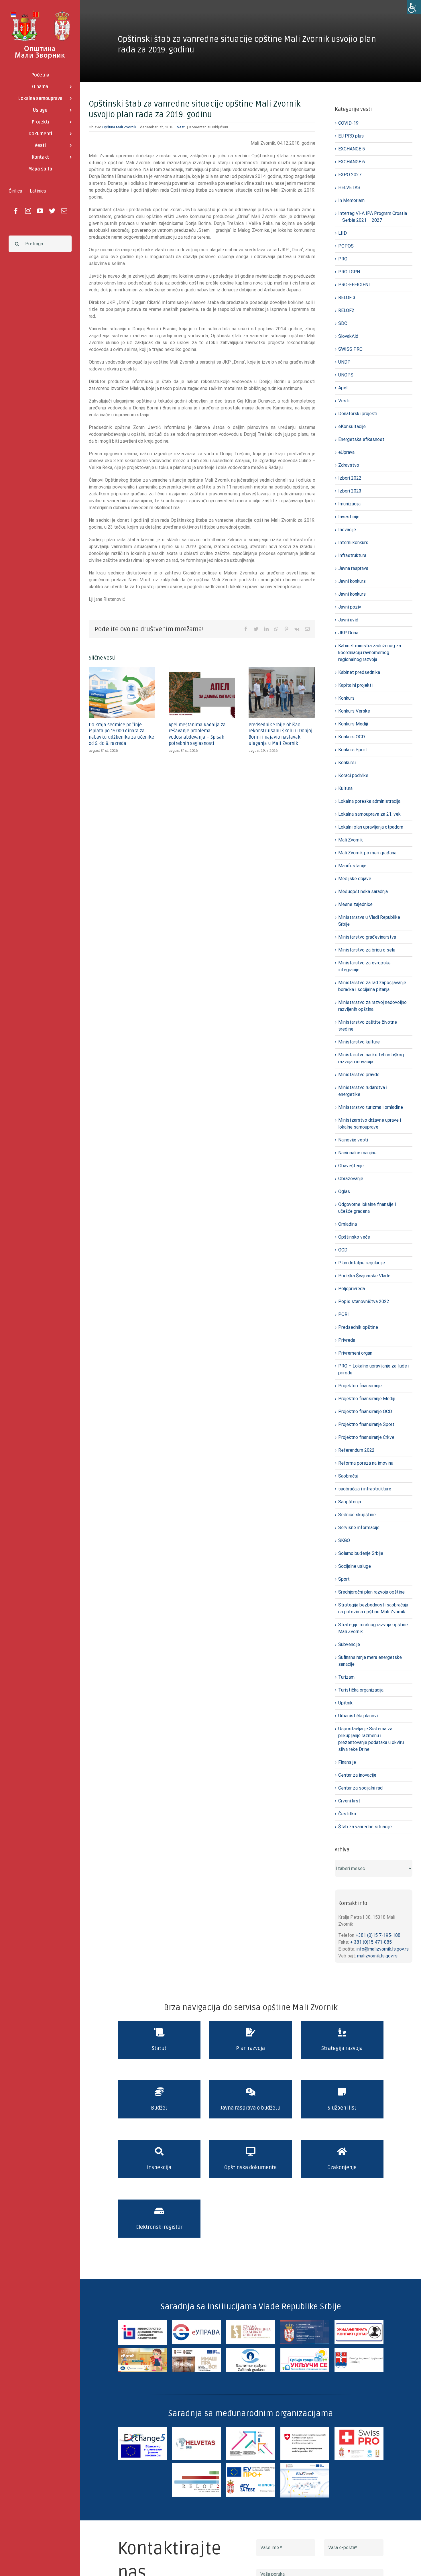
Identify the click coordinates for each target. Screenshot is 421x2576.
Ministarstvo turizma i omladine (371, 1107)
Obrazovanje (351, 1179)
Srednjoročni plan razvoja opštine (371, 1592)
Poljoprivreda (352, 1289)
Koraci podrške (353, 775)
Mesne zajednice (355, 904)
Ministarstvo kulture (359, 1042)
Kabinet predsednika (359, 672)
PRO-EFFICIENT (355, 285)
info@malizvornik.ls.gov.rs (382, 1949)
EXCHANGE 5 (352, 149)
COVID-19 (348, 123)
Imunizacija (349, 504)
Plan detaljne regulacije (362, 1263)
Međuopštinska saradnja (363, 891)
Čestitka (347, 1814)
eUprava (346, 452)
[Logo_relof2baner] (196, 2465)
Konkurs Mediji (353, 724)
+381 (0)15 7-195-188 (378, 1935)
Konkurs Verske (354, 711)
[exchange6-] (305, 2465)
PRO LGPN (349, 272)
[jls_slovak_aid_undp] (251, 2429)
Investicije (349, 517)
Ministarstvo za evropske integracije (364, 966)
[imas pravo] (196, 2350)
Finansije (347, 1762)
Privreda (347, 1340)
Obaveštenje (351, 1166)
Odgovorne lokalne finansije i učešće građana (367, 1208)
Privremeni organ (355, 1353)
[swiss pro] (359, 2429)
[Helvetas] (196, 2429)
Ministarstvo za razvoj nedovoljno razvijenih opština (372, 1006)
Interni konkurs (353, 543)
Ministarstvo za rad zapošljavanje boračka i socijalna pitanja (372, 986)
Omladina (348, 1224)
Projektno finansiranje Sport (366, 1424)
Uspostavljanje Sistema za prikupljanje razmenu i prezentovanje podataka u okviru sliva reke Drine (371, 1739)
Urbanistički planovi (358, 1716)
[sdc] (305, 2429)
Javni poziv (350, 607)
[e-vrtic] (142, 2350)
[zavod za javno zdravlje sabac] (359, 2350)
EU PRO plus (351, 136)
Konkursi (347, 763)
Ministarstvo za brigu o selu (367, 950)
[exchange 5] (142, 2429)
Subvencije (349, 1644)
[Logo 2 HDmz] (251, 2350)
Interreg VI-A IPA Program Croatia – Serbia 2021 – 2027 (373, 217)
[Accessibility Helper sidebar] (414, 7)
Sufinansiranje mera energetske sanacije (370, 1661)
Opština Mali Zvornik (119, 127)
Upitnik (345, 1703)
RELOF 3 (347, 298)
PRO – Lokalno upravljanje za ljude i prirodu (374, 1369)
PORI (344, 1314)
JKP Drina (348, 633)
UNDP (344, 362)
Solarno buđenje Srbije (361, 1553)
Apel (343, 388)
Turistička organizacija (361, 1690)
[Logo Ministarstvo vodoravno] (142, 2322)
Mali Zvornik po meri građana (367, 853)
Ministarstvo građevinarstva (367, 937)
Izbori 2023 (350, 491)
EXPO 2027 (350, 175)
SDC (343, 323)
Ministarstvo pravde (359, 1075)
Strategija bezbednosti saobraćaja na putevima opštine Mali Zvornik (373, 1608)
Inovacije (347, 530)
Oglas (344, 1191)
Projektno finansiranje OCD (365, 1411)
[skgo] (251, 2322)
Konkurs (346, 698)
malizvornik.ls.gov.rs (377, 1956)
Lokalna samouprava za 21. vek (369, 814)
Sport (344, 1579)
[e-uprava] (196, 2322)
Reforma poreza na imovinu (366, 1463)
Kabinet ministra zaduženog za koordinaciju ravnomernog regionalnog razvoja (370, 653)
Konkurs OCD (352, 737)
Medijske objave (355, 879)
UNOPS (346, 375)
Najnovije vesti (353, 1140)
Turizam (346, 1677)
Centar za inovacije (357, 1775)
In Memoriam (351, 200)
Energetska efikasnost (361, 439)
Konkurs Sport (353, 750)
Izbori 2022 (350, 478)
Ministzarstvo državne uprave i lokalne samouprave (370, 1124)
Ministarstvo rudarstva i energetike (363, 1091)
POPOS (346, 246)
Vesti (181, 127)
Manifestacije (352, 866)
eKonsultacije (352, 426)
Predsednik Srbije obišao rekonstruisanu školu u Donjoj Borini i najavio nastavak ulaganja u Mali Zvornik (281, 734)
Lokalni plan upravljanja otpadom (371, 827)
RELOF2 (346, 310)
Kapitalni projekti (355, 685)
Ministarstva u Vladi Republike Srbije (369, 921)
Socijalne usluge (355, 1566)
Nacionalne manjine (357, 1153)
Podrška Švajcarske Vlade (364, 1276)
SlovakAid (348, 336)
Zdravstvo (349, 465)
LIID (343, 233)
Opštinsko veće (354, 1237)
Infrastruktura (352, 555)
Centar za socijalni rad (360, 1788)
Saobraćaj (348, 1476)
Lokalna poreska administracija (369, 801)
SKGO (344, 1540)
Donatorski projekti (358, 414)
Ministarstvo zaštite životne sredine (368, 1026)
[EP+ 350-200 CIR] (251, 2465)
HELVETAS (349, 188)
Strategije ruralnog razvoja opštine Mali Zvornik (373, 1628)
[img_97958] (359, 2322)
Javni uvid (348, 620)
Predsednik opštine (358, 1327)
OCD (343, 1250)
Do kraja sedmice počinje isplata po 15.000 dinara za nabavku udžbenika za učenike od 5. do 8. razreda (121, 734)
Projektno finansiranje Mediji (367, 1399)
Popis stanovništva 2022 (364, 1301)
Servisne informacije (359, 1528)
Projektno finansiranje (360, 1386)
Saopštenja (350, 1502)
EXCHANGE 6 (352, 162)
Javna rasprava (353, 568)
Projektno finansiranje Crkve (366, 1437)
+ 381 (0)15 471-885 (371, 1942)
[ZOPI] (305, 2350)
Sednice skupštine (357, 1515)
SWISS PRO (350, 349)
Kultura (345, 788)
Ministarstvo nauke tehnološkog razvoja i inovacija (371, 1058)
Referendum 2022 (356, 1450)
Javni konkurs (352, 581)
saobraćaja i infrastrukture (365, 1489)
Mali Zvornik (351, 840)
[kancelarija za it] (305, 2322)
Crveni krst (349, 1801)
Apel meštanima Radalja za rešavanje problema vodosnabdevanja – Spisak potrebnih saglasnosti (197, 734)
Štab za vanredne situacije (365, 1827)
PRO (343, 259)
